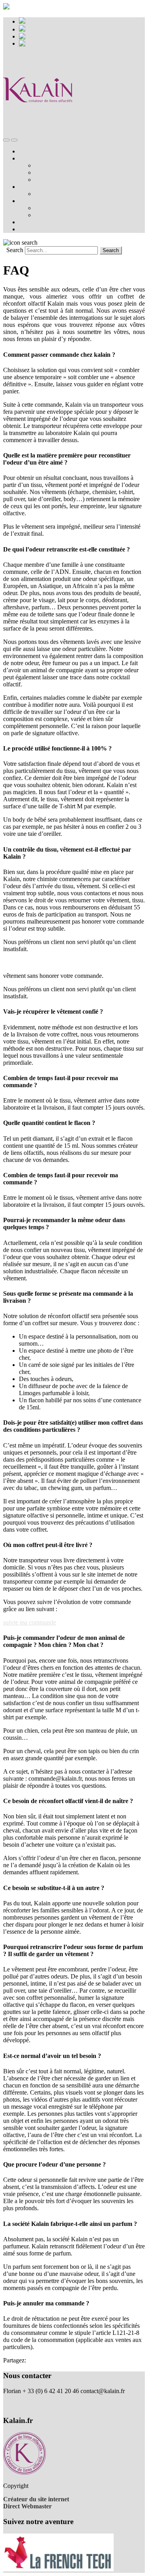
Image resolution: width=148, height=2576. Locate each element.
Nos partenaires (54, 194)
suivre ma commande (30, 1622)
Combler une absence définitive (74, 172)
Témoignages (36, 222)
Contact (29, 229)
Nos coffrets (34, 158)
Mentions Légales (25, 2398)
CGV (10, 2405)
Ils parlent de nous (42, 201)
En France (48, 208)
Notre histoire (36, 187)
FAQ (41, 180)
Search (15, 250)
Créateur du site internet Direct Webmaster (36, 2503)
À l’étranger (50, 215)
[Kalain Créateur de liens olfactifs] (39, 123)
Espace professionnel (52, 29)
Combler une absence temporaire (76, 165)
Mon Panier (41, 21)
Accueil (29, 151)
